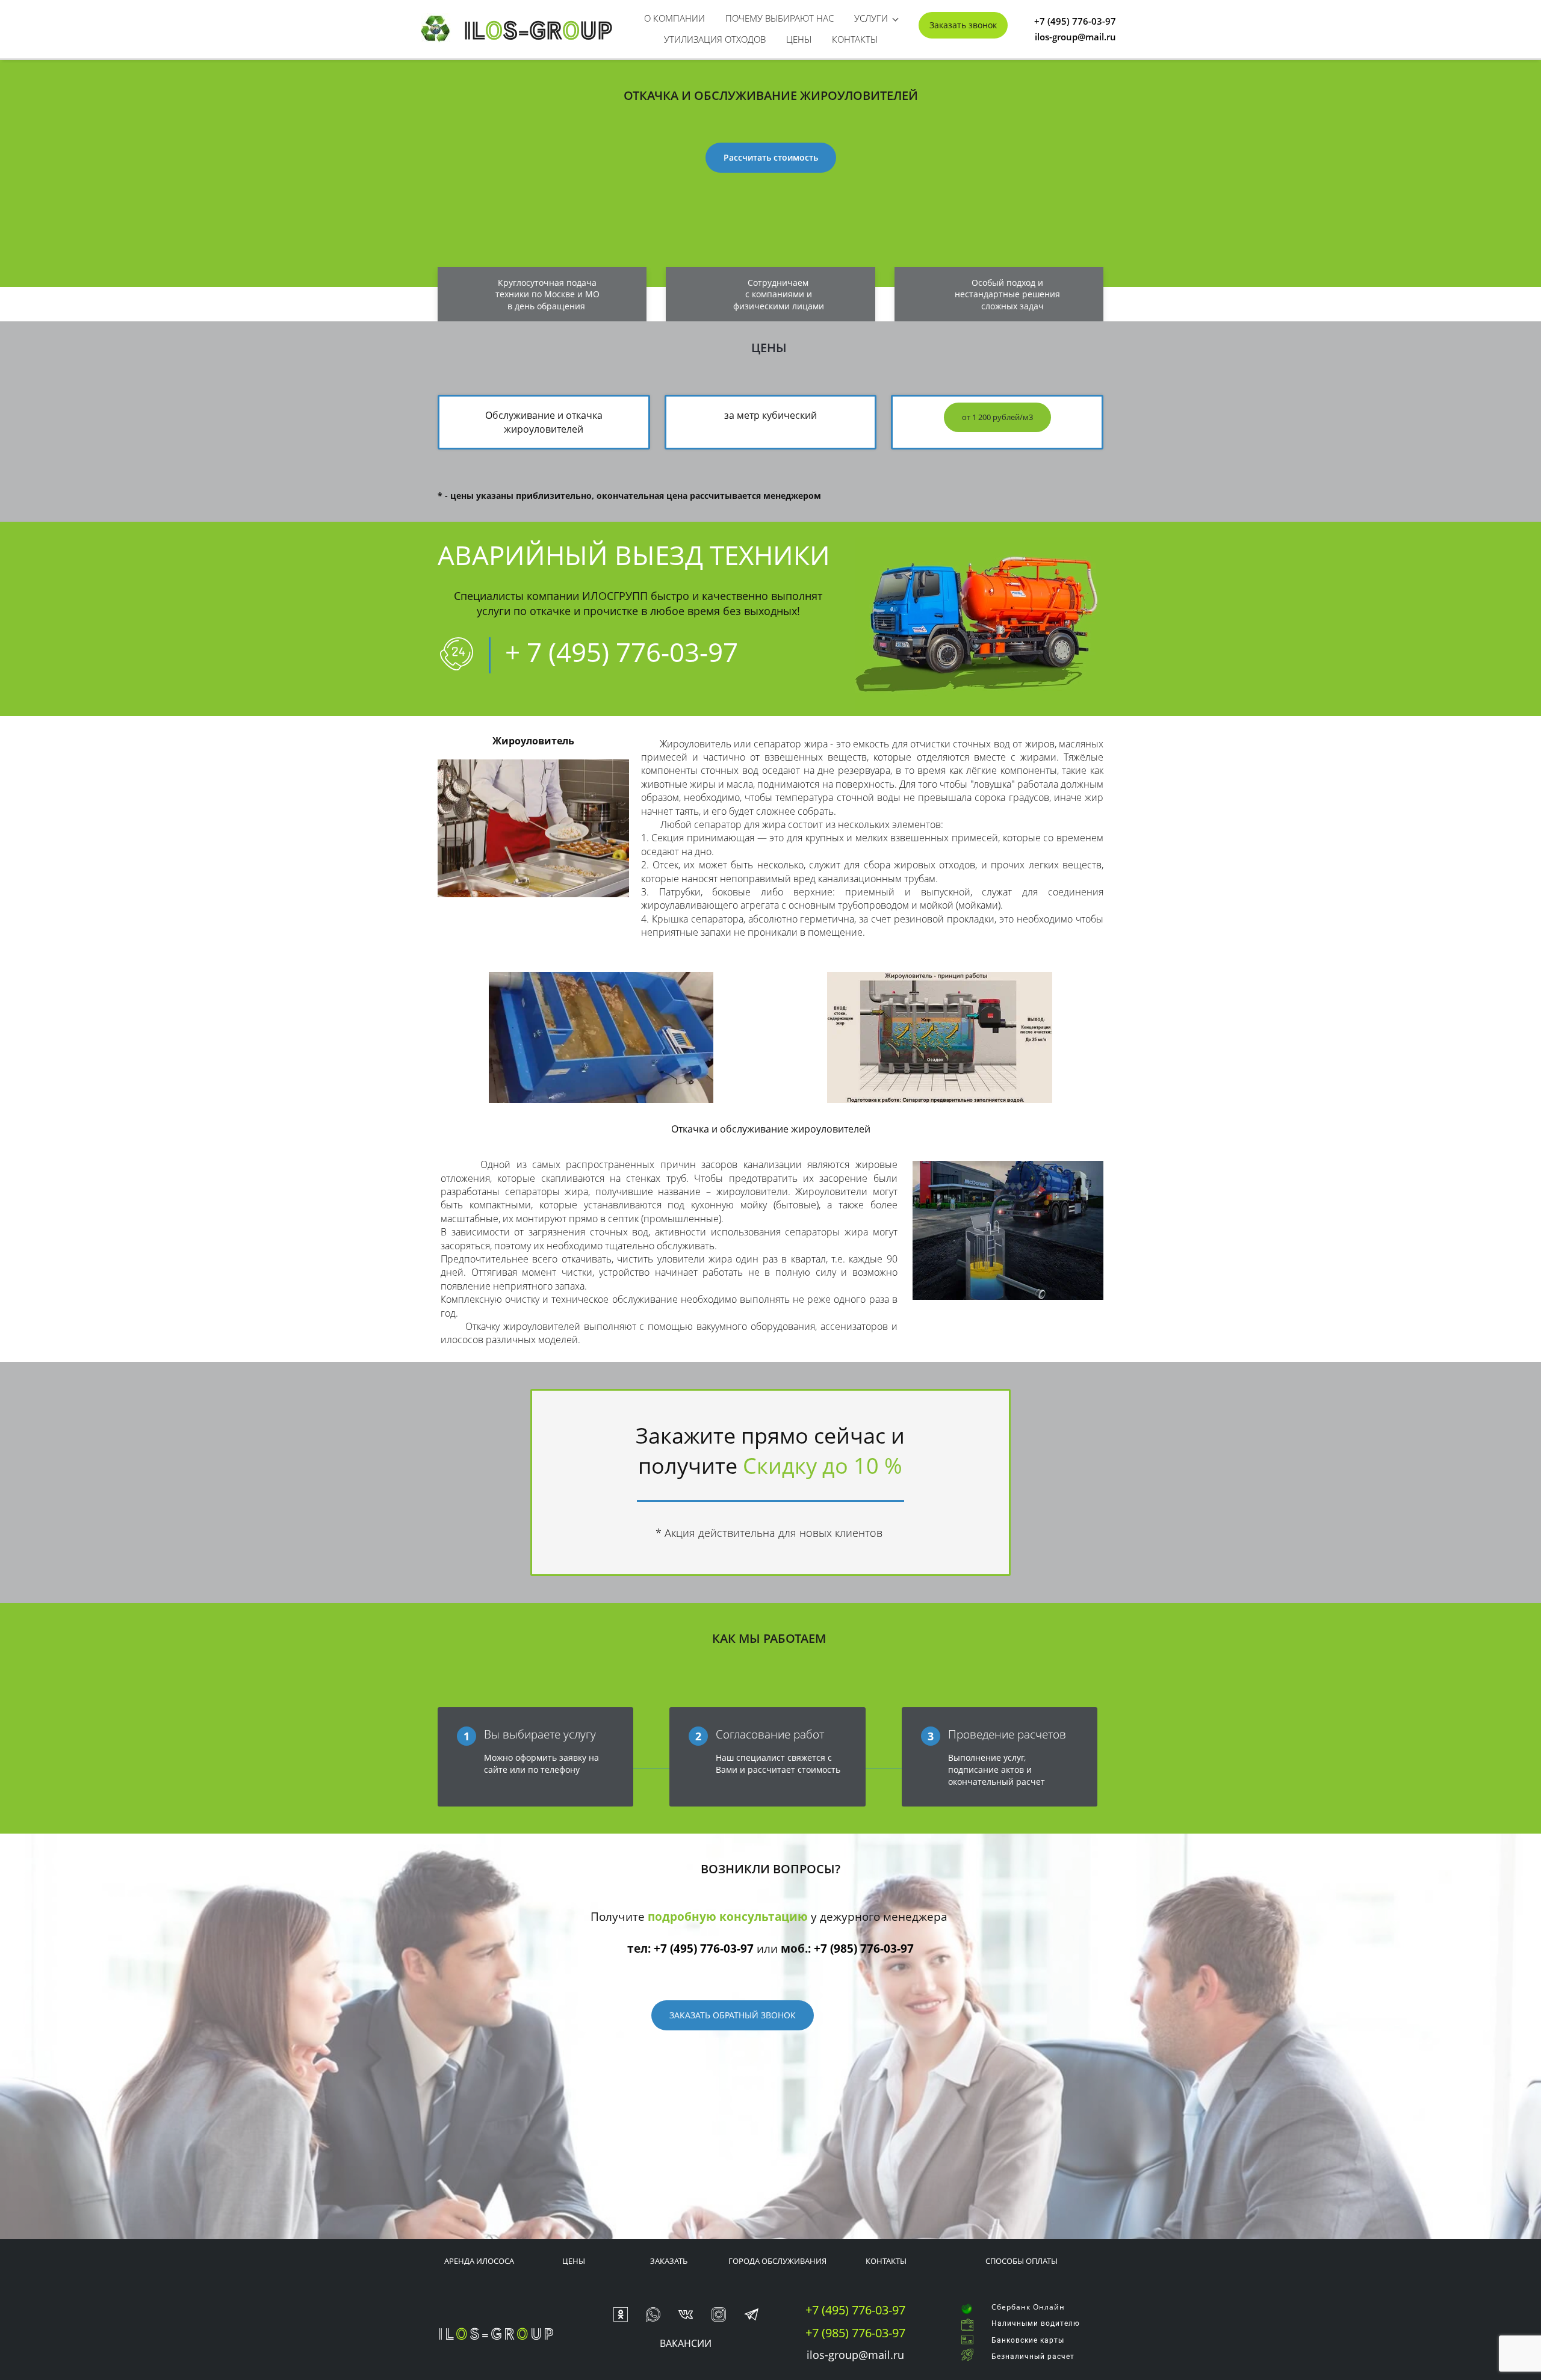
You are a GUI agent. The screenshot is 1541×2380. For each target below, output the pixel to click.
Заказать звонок (963, 25)
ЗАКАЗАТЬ (669, 2261)
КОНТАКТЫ (886, 2261)
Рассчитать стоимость (771, 157)
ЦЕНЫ (574, 2261)
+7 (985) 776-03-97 (864, 1949)
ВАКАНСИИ (686, 2343)
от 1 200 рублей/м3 (997, 417)
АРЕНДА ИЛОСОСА (479, 2261)
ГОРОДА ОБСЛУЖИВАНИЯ (777, 2261)
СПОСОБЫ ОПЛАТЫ (1022, 2261)
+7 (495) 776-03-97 (704, 1949)
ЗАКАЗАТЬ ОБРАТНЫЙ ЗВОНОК (733, 2015)
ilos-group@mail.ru (855, 2355)
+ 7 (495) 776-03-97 (622, 652)
